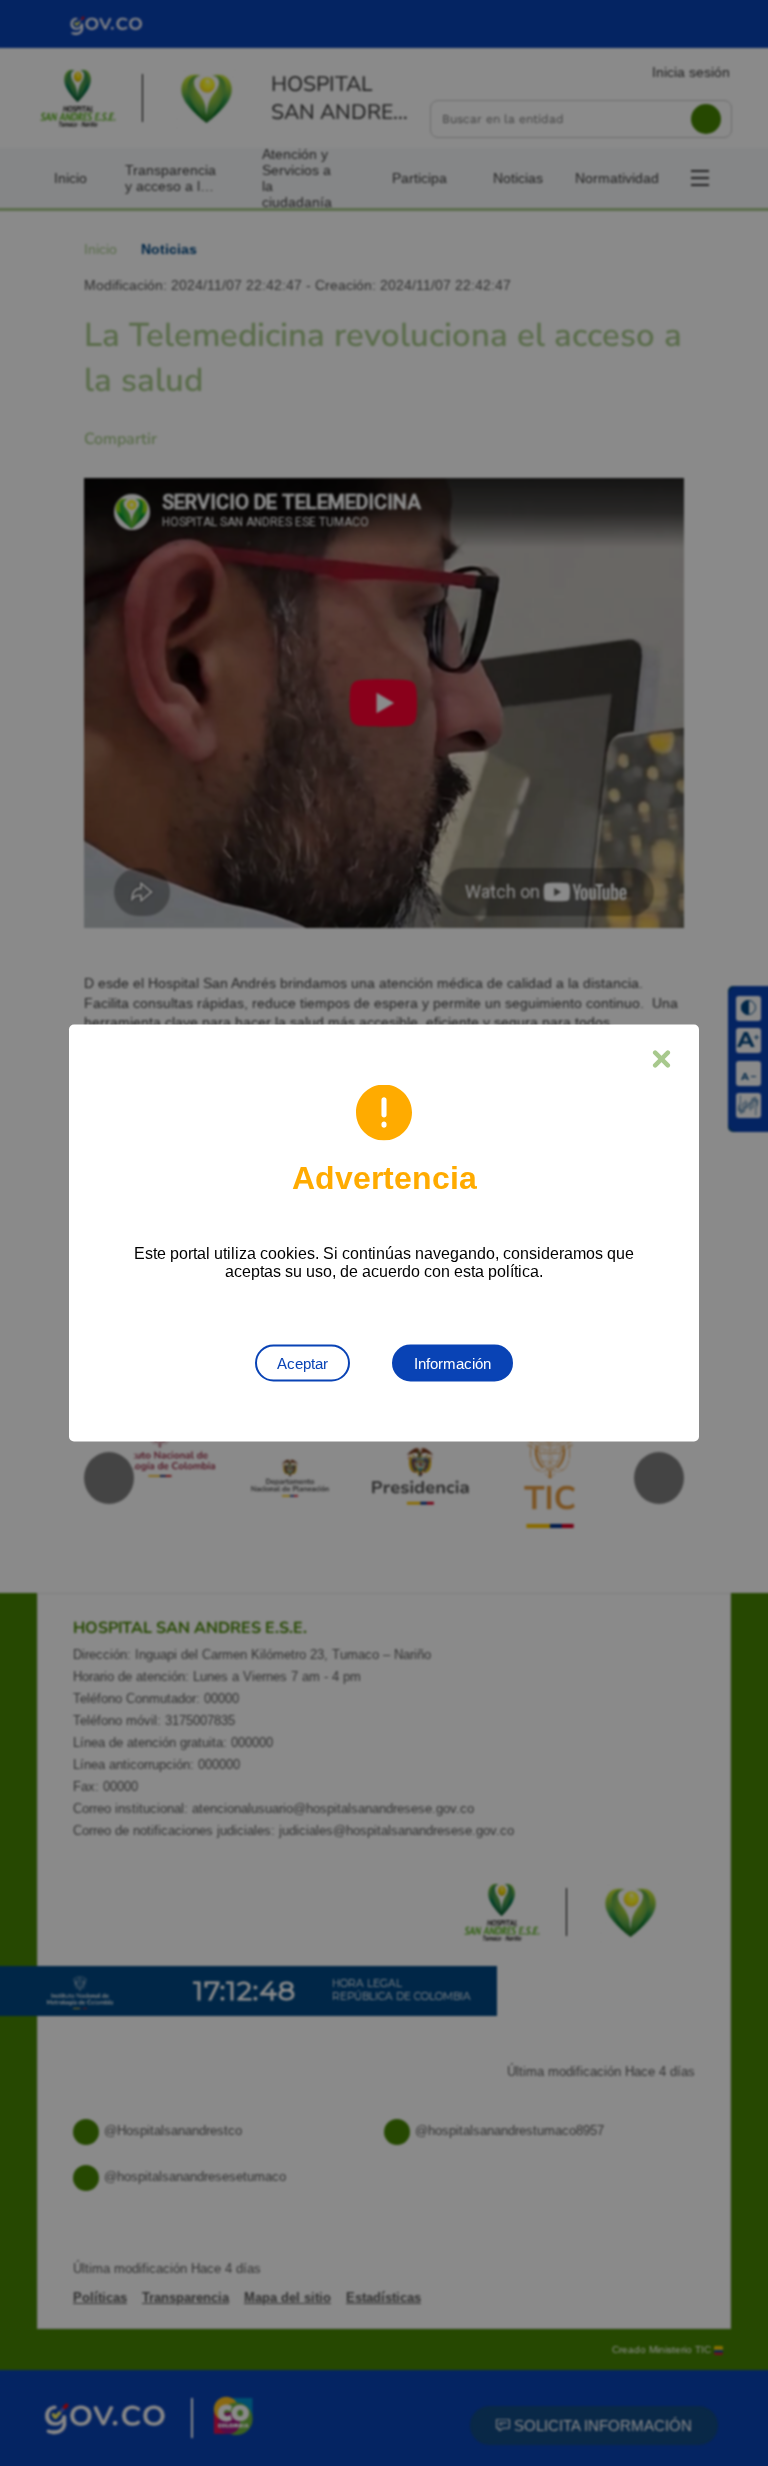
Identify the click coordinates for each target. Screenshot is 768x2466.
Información (452, 1363)
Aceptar (302, 1363)
